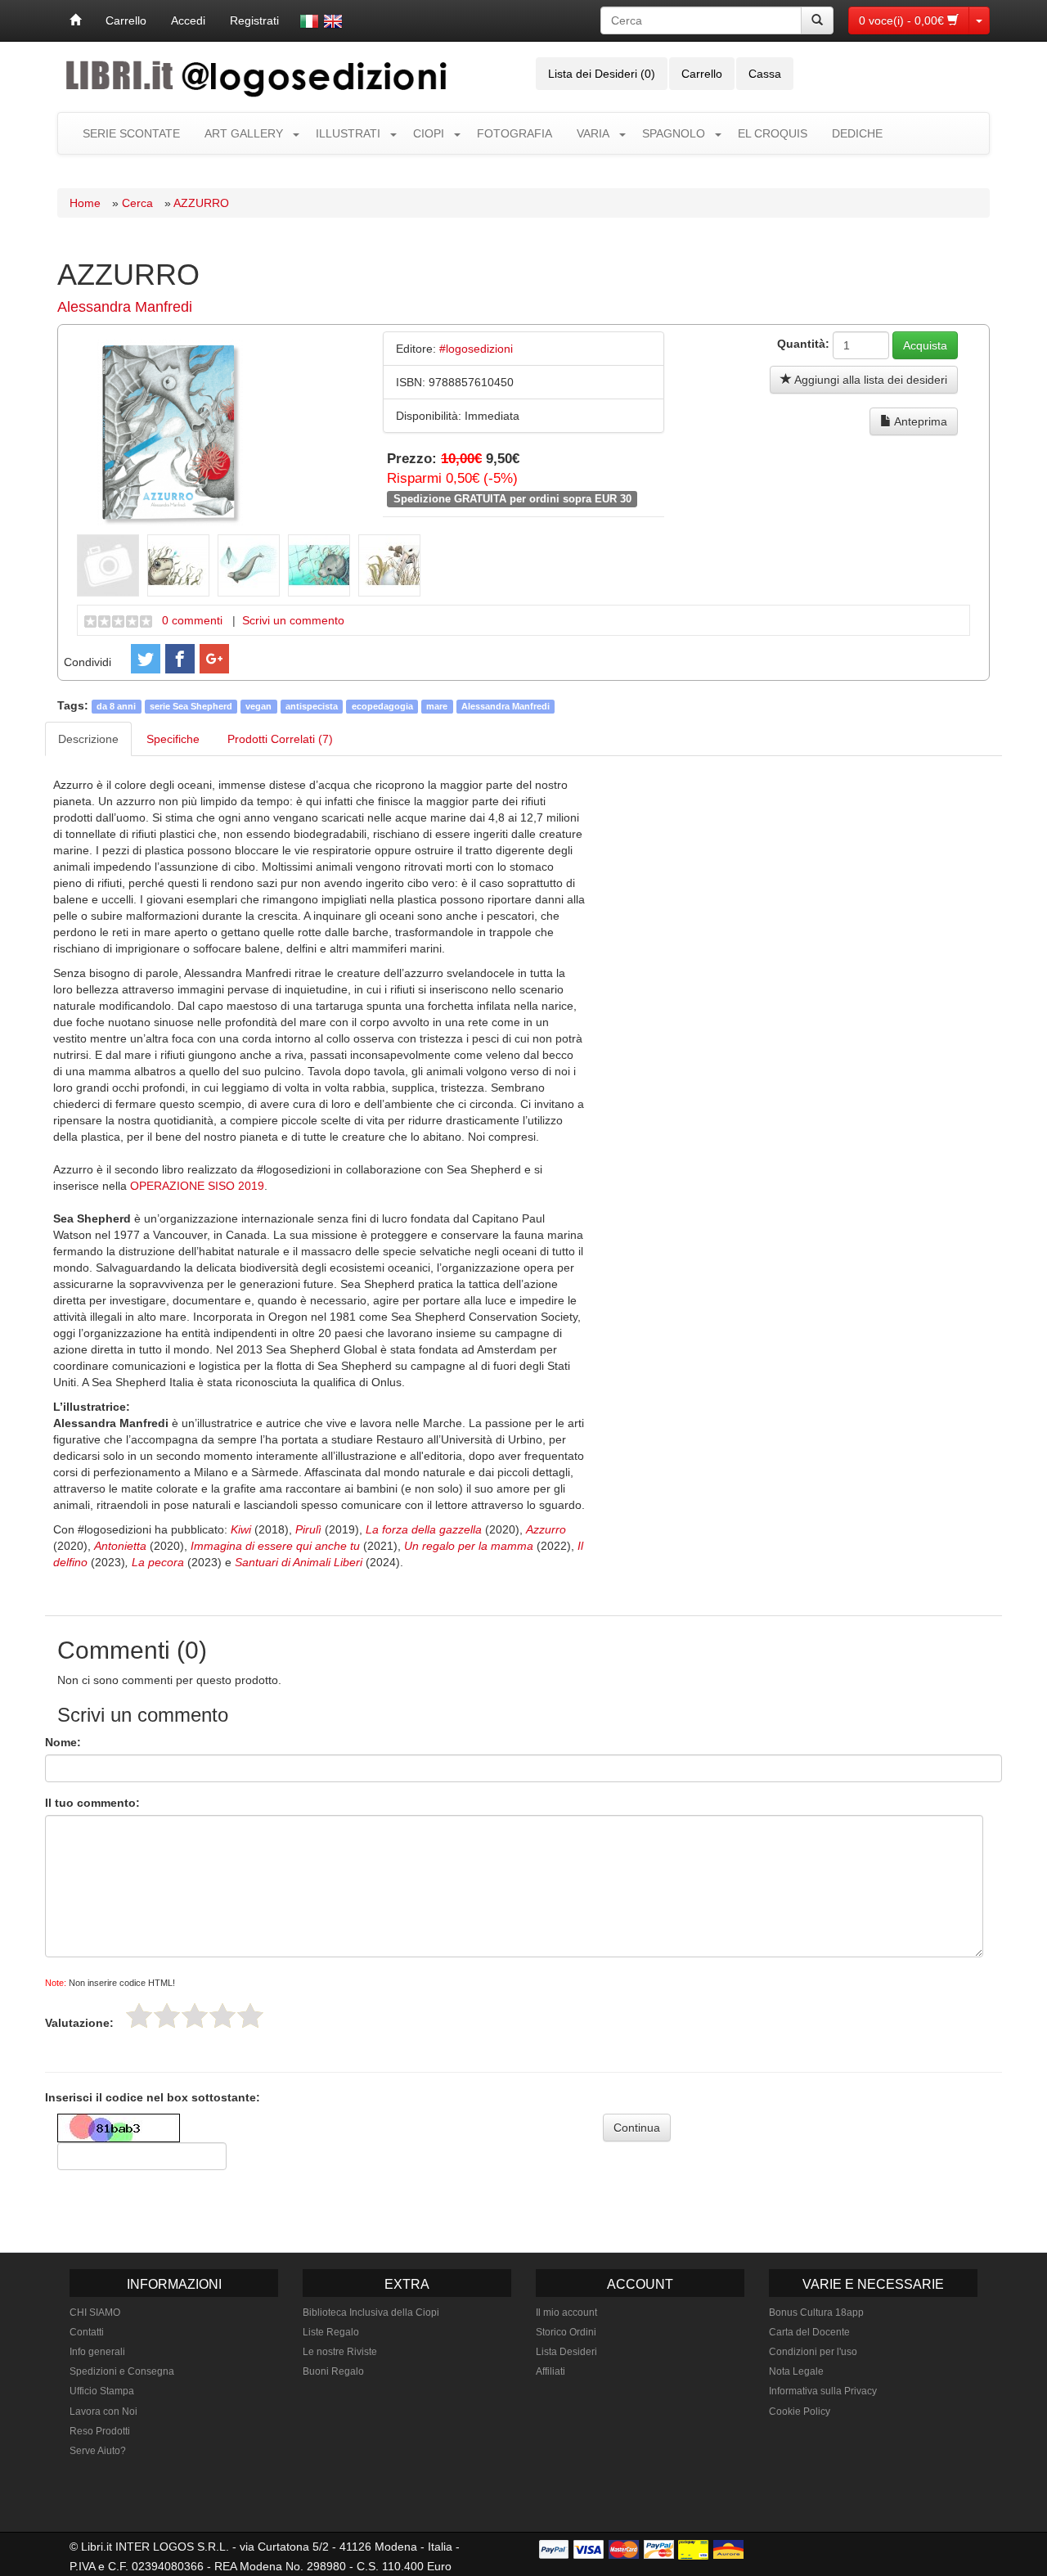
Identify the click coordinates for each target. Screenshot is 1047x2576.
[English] (333, 21)
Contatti (87, 2332)
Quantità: (803, 344)
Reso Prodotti (100, 2431)
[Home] (75, 20)
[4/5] (222, 2015)
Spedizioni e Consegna (122, 2371)
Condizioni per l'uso (813, 2352)
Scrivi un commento (293, 620)
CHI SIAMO (95, 2313)
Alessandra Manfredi (125, 307)
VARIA (593, 133)
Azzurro (546, 1529)
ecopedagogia (382, 706)
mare (437, 706)
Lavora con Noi (103, 2412)
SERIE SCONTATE (131, 133)
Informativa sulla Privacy (823, 2391)
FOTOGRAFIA (515, 133)
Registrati (254, 20)
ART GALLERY (244, 133)
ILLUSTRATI (348, 133)
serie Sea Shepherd (191, 706)
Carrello (126, 20)
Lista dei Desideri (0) (602, 74)
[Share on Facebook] (180, 659)
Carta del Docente (809, 2332)
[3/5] (195, 2015)
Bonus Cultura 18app (816, 2313)
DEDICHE (857, 133)
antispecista (312, 706)
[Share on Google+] (214, 659)
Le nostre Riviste (340, 2352)
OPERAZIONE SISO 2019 (197, 1186)
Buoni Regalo (333, 2371)
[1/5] (139, 2015)
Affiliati (550, 2371)
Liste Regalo (331, 2332)
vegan (258, 706)
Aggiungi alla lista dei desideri (870, 380)
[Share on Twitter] (146, 659)
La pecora (158, 1562)
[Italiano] (309, 21)
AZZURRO (201, 203)
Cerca (137, 203)
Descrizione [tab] (88, 739)
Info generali (97, 2352)
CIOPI (429, 133)
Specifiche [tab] (173, 739)
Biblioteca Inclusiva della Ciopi (371, 2313)
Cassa (765, 74)
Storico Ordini (566, 2332)
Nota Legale (796, 2371)
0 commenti (192, 620)
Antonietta (122, 1546)
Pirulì (310, 1529)
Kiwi (243, 1529)
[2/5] (167, 2015)
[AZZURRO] (170, 431)
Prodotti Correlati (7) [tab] (280, 739)
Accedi (188, 20)
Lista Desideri (566, 2352)
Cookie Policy (800, 2412)
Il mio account (566, 2313)
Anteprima (919, 421)
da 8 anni (116, 706)
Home (85, 203)
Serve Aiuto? (98, 2451)
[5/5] (250, 2015)
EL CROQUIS (773, 133)
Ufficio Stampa (102, 2391)
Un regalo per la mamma (469, 1546)
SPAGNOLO (674, 133)
